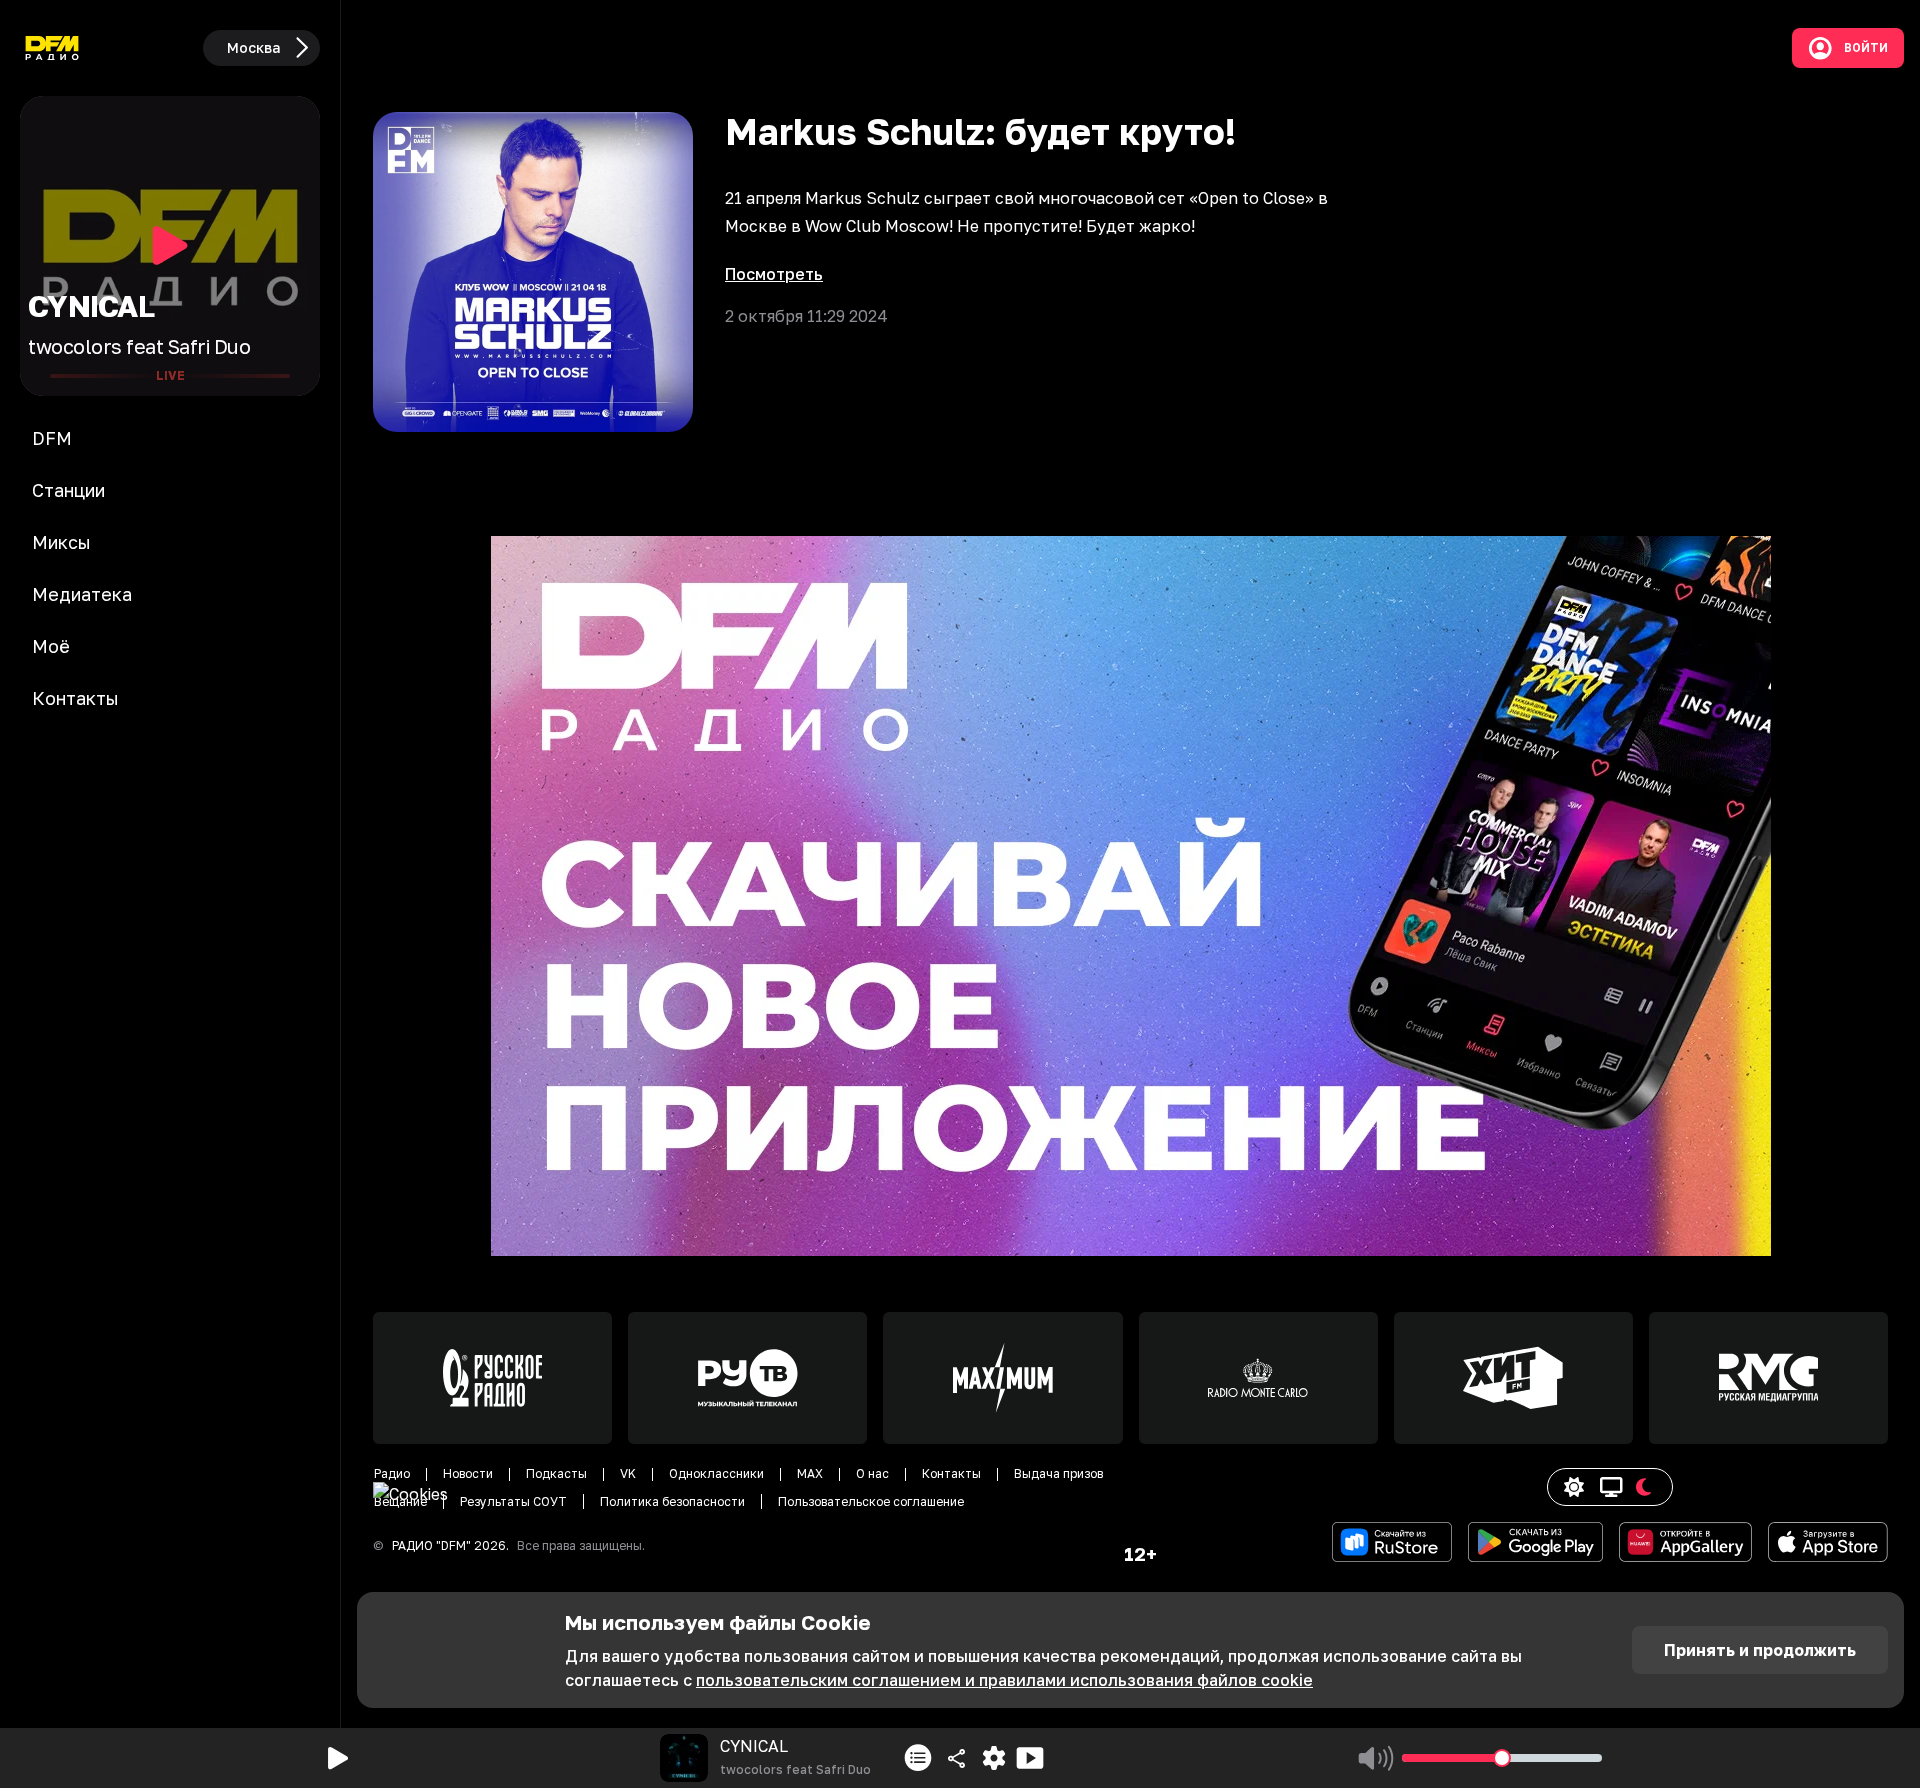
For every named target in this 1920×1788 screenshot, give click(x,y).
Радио (392, 1473)
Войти (1866, 48)
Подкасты (556, 1473)
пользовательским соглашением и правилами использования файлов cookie (1004, 1680)
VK (628, 1473)
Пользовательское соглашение (871, 1501)
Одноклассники (716, 1473)
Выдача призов (1058, 1473)
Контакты (951, 1473)
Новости (468, 1473)
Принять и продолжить (1760, 1650)
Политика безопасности (672, 1501)
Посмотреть (774, 274)
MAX (810, 1473)
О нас (872, 1473)
